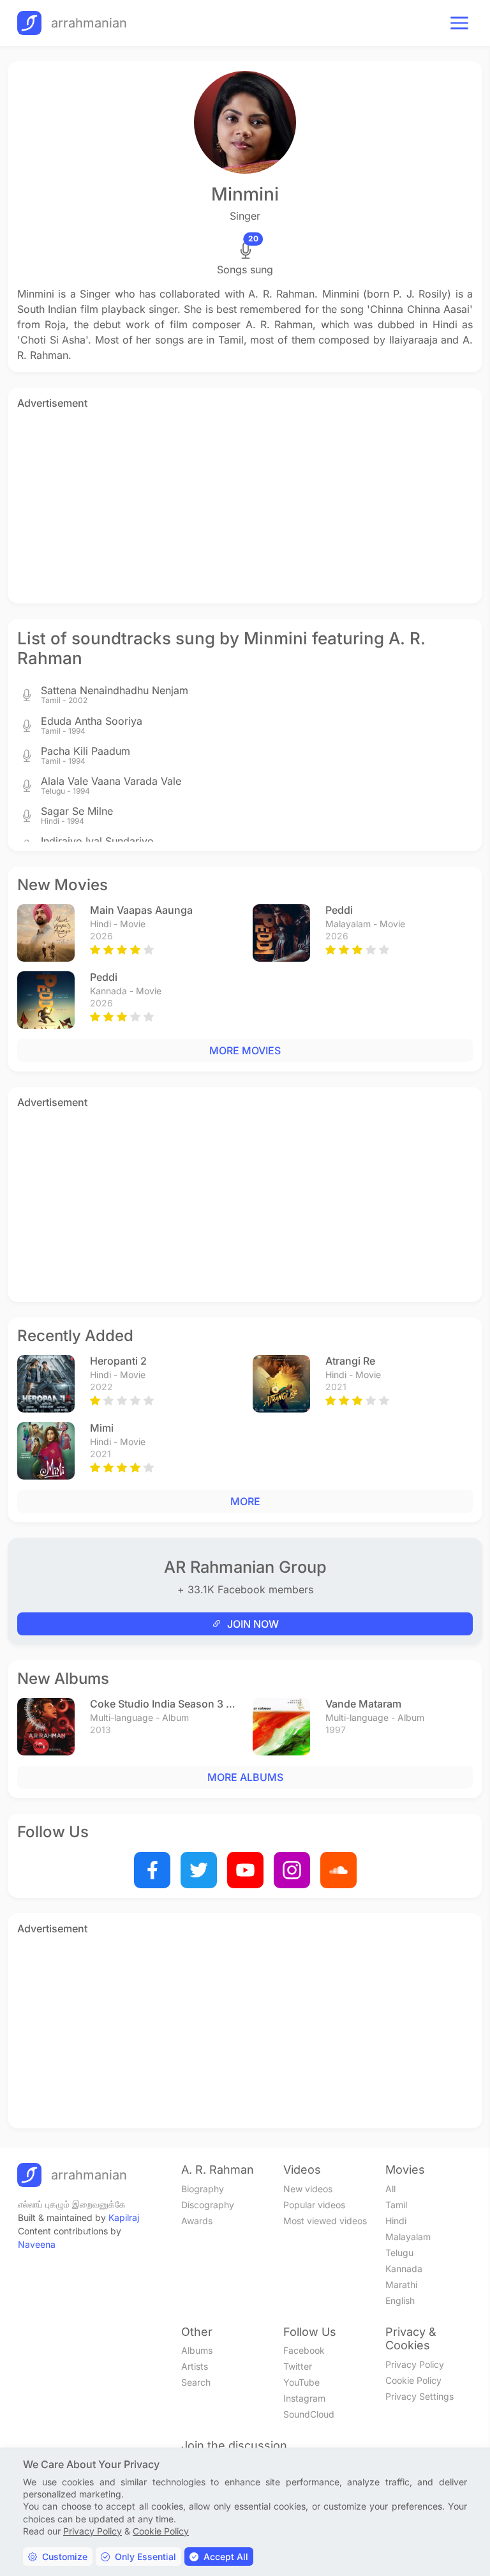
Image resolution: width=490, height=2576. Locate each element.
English (400, 2300)
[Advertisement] (245, 504)
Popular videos (314, 2205)
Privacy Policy (415, 2364)
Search (196, 2382)
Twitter (298, 2366)
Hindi (396, 2221)
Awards (197, 2221)
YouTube (301, 2382)
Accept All (226, 2557)
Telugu (399, 2253)
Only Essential (145, 2557)
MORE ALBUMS (245, 1777)
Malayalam (408, 2237)
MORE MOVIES (245, 1050)
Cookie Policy (413, 2380)
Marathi (401, 2284)
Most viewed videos (325, 2221)
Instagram (304, 2398)
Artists (195, 2366)
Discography (208, 2205)
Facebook (304, 2350)
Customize (65, 2557)
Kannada (404, 2269)
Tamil (396, 2205)
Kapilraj (124, 2217)
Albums (197, 2350)
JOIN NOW (253, 1624)
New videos (308, 2189)
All (390, 2189)
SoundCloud (309, 2414)
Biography (203, 2189)
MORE (245, 1501)
